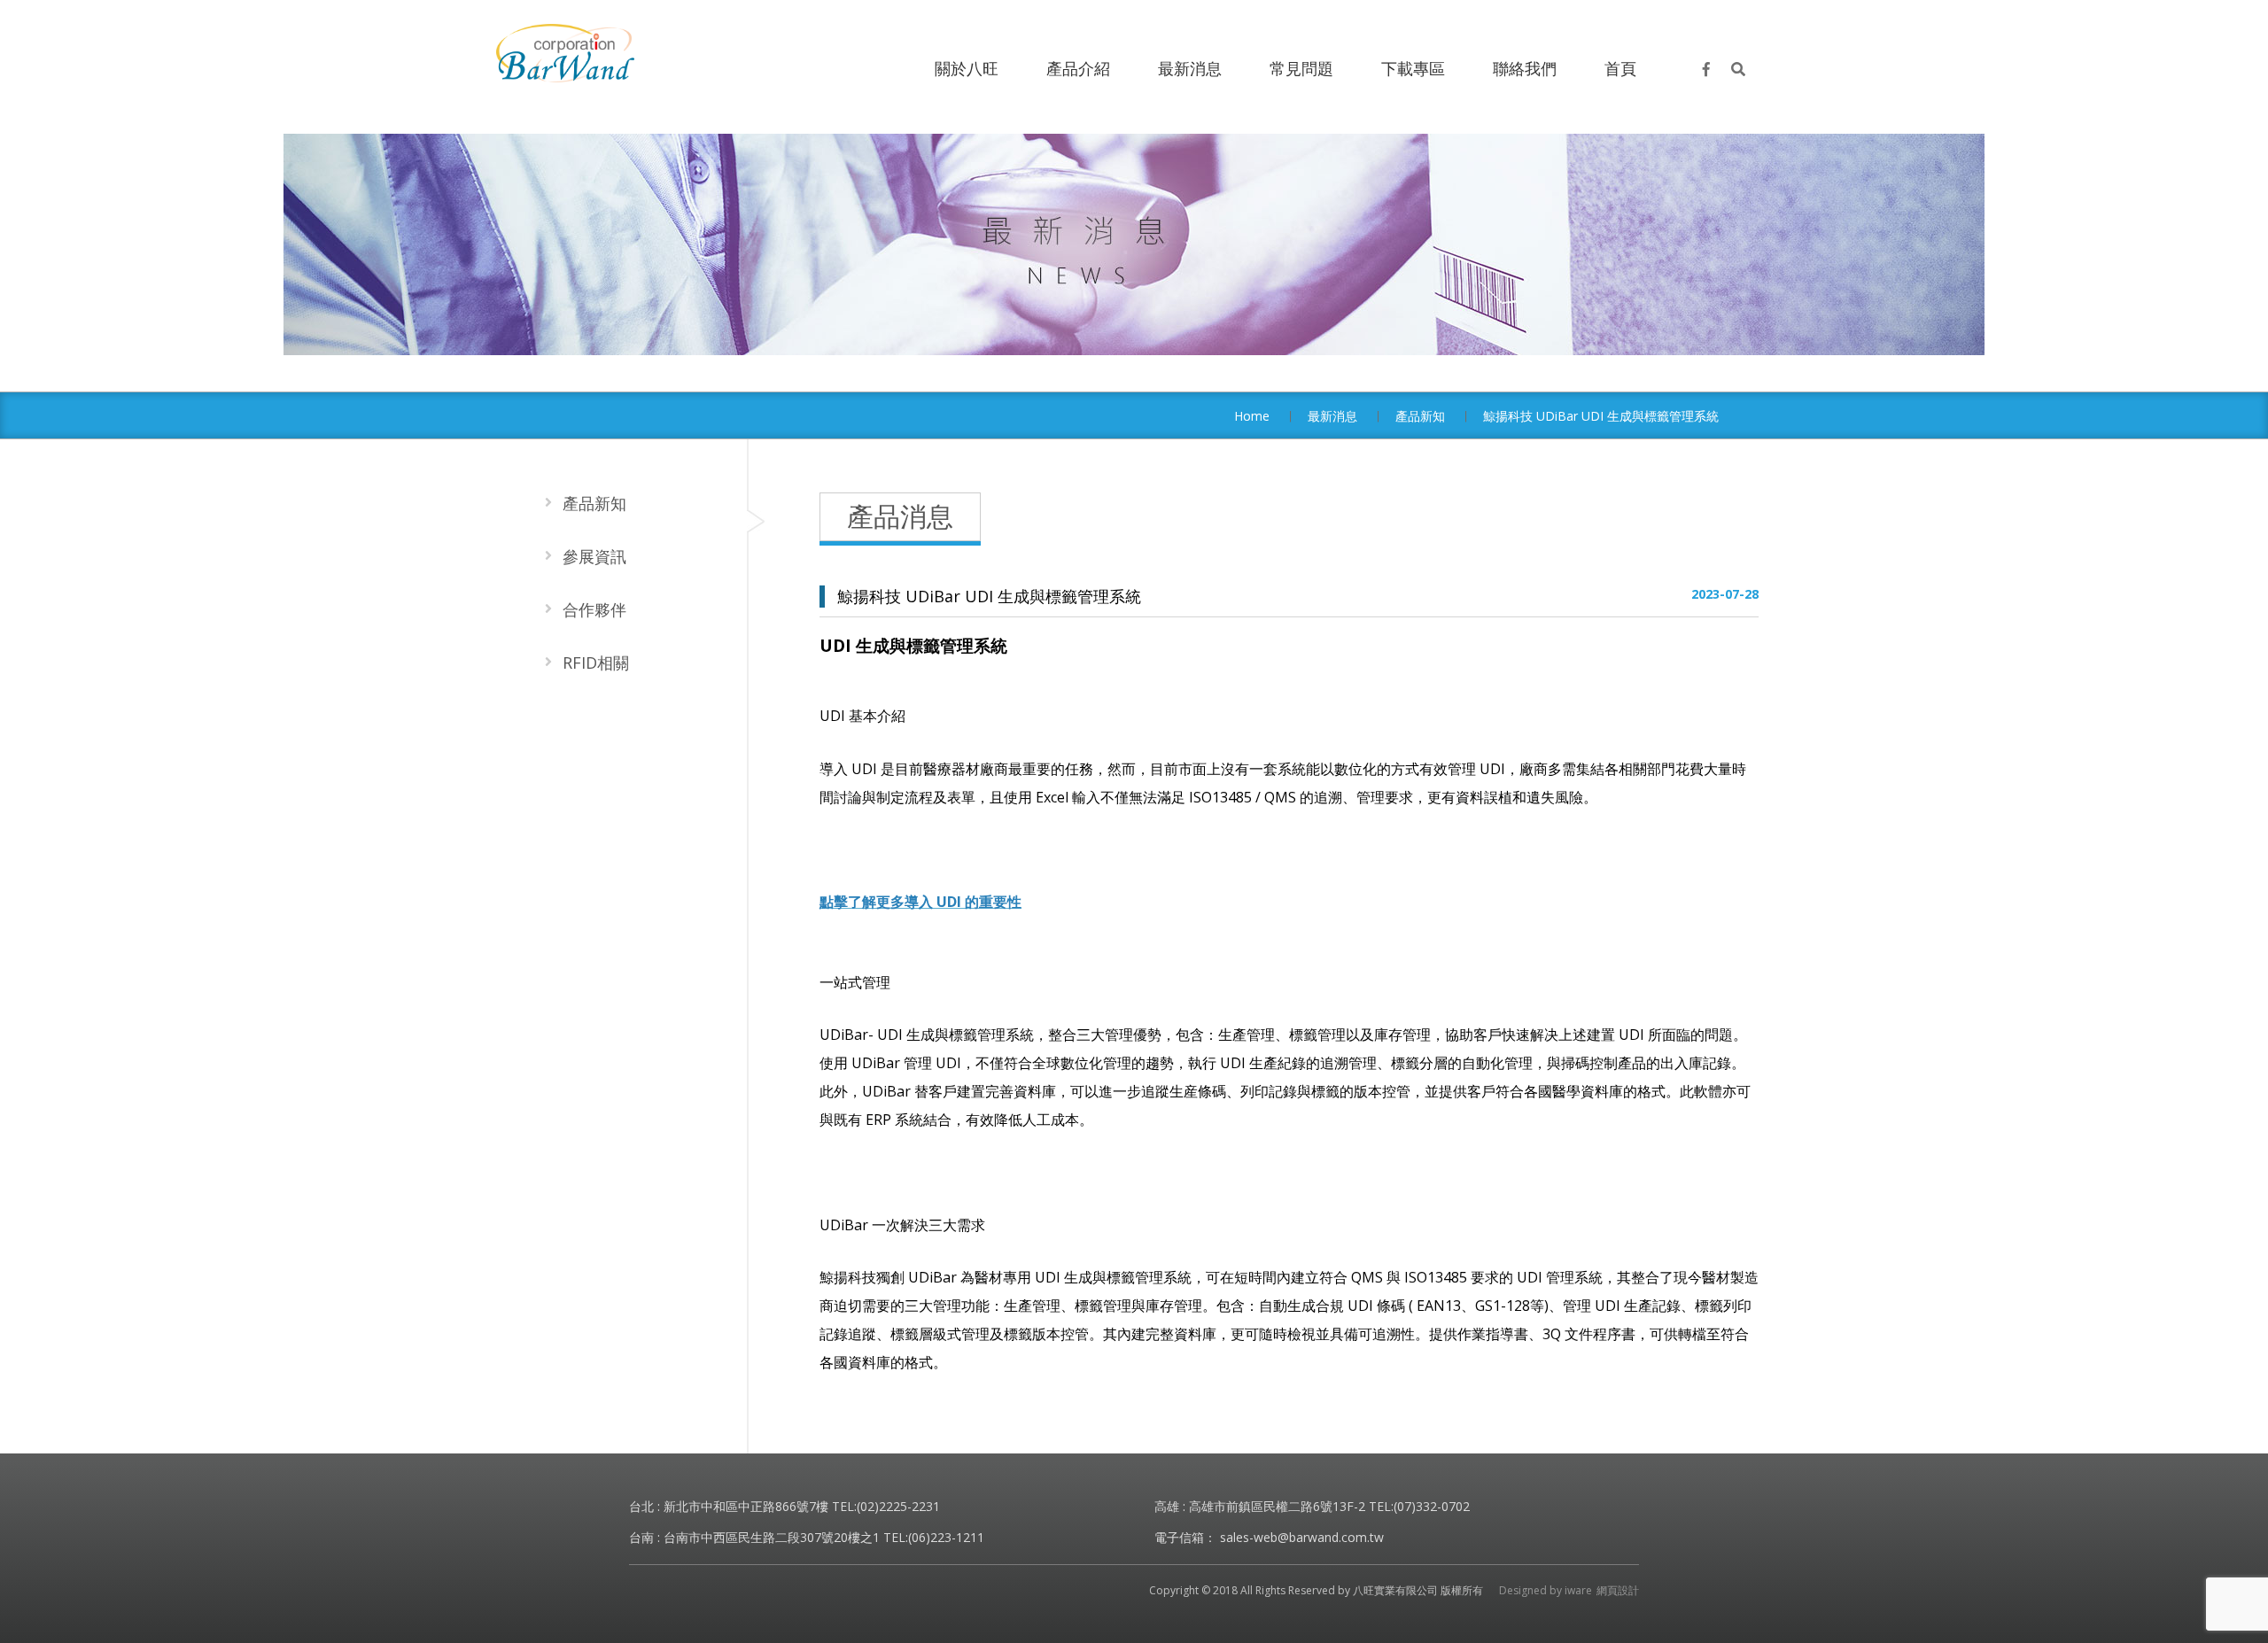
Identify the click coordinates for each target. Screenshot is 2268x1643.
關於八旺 (967, 68)
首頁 (1620, 68)
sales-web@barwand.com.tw (1302, 1537)
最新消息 (1190, 68)
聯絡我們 (1525, 68)
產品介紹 (1078, 68)
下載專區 (1413, 68)
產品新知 (1420, 416)
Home (1252, 416)
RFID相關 (596, 663)
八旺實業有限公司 (565, 53)
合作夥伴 (594, 609)
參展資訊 (594, 556)
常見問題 (1301, 68)
